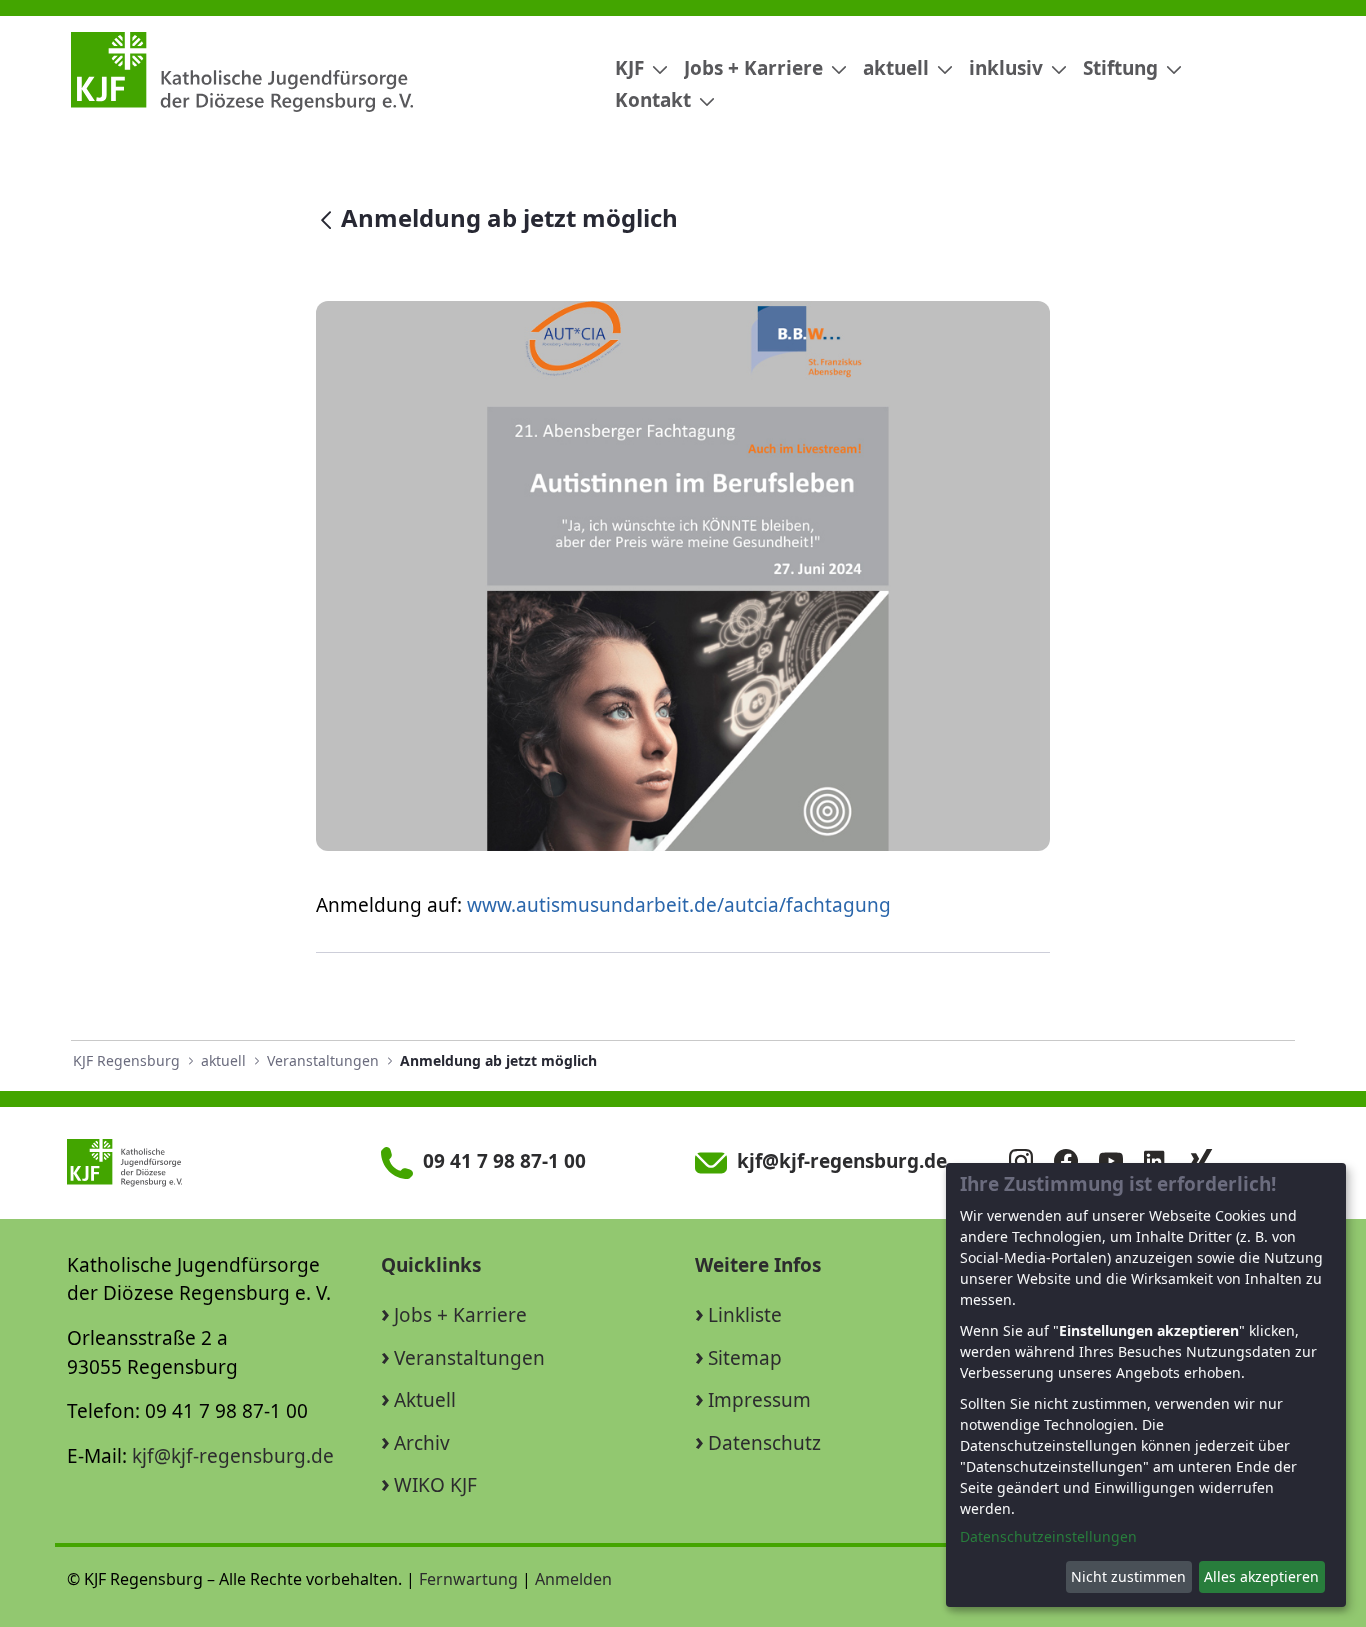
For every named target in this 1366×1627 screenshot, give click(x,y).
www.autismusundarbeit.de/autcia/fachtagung (679, 905)
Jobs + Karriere (460, 1315)
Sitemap (745, 1358)
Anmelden (573, 1579)
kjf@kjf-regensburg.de (233, 1456)
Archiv (422, 1443)
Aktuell (425, 1400)
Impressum (759, 1400)
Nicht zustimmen (1128, 1576)
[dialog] (1146, 1385)
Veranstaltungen (469, 1358)
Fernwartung (468, 1579)
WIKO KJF (435, 1485)
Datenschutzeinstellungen (1048, 1536)
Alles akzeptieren (1261, 1576)
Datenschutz (764, 1443)
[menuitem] (633, 68)
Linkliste (745, 1315)
